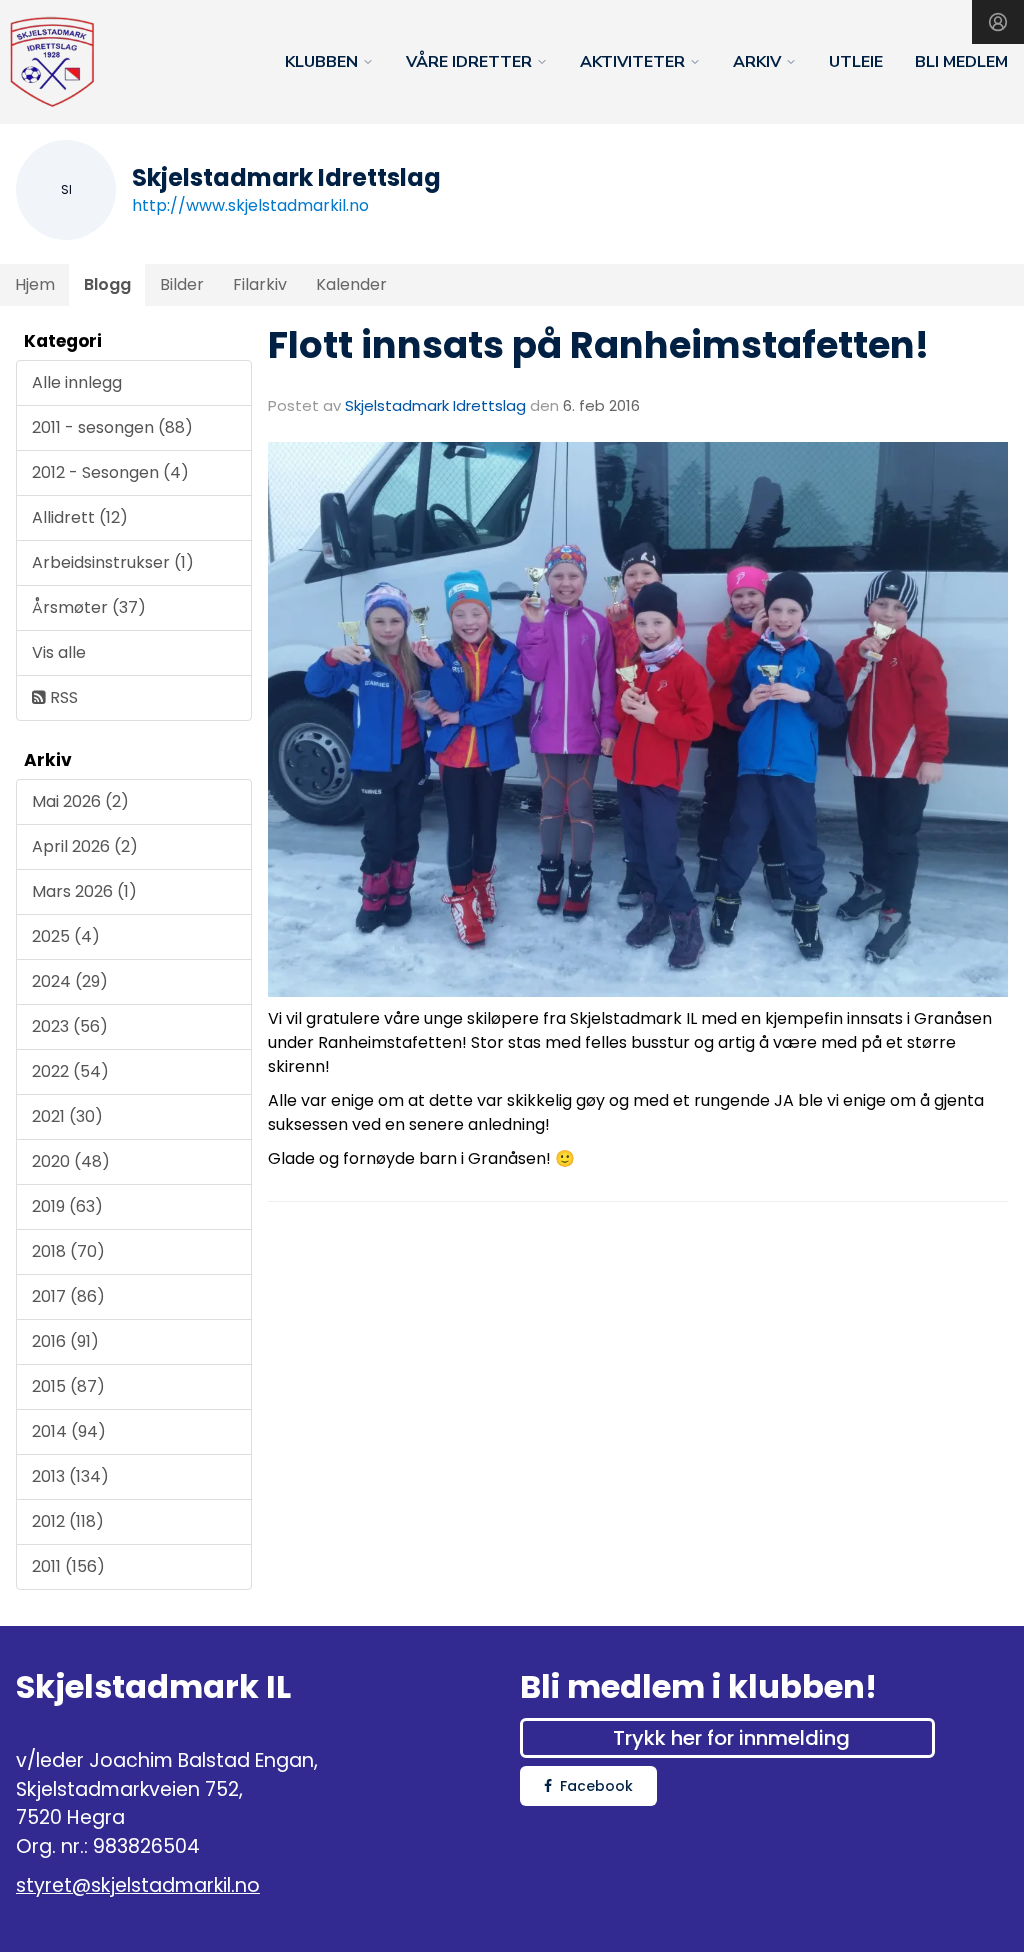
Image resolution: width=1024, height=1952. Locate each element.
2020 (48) (71, 1161)
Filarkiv (260, 284)
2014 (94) (69, 1431)
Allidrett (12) (80, 517)
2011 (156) (68, 1566)
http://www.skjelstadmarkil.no (250, 205)
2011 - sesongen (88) (112, 427)
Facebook (596, 1786)
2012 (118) (68, 1521)
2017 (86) (68, 1296)
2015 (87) (68, 1386)
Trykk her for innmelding (731, 1738)
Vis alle (59, 652)
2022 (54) (70, 1071)
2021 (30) (67, 1116)
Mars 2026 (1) (84, 891)
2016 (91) (65, 1341)
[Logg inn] (998, 22)
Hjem (35, 284)
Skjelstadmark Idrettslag (435, 405)
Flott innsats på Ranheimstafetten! (598, 345)
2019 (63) (67, 1206)
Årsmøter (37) (89, 607)
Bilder (182, 284)
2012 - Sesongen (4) (110, 472)
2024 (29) (70, 981)
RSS (62, 697)
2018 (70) (68, 1251)
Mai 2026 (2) (80, 801)
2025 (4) (66, 936)
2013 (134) (70, 1476)
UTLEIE (856, 62)
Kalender (351, 284)
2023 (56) (70, 1026)
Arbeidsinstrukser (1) (113, 562)
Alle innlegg (77, 382)
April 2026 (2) (85, 846)
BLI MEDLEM (961, 62)
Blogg (107, 284)
